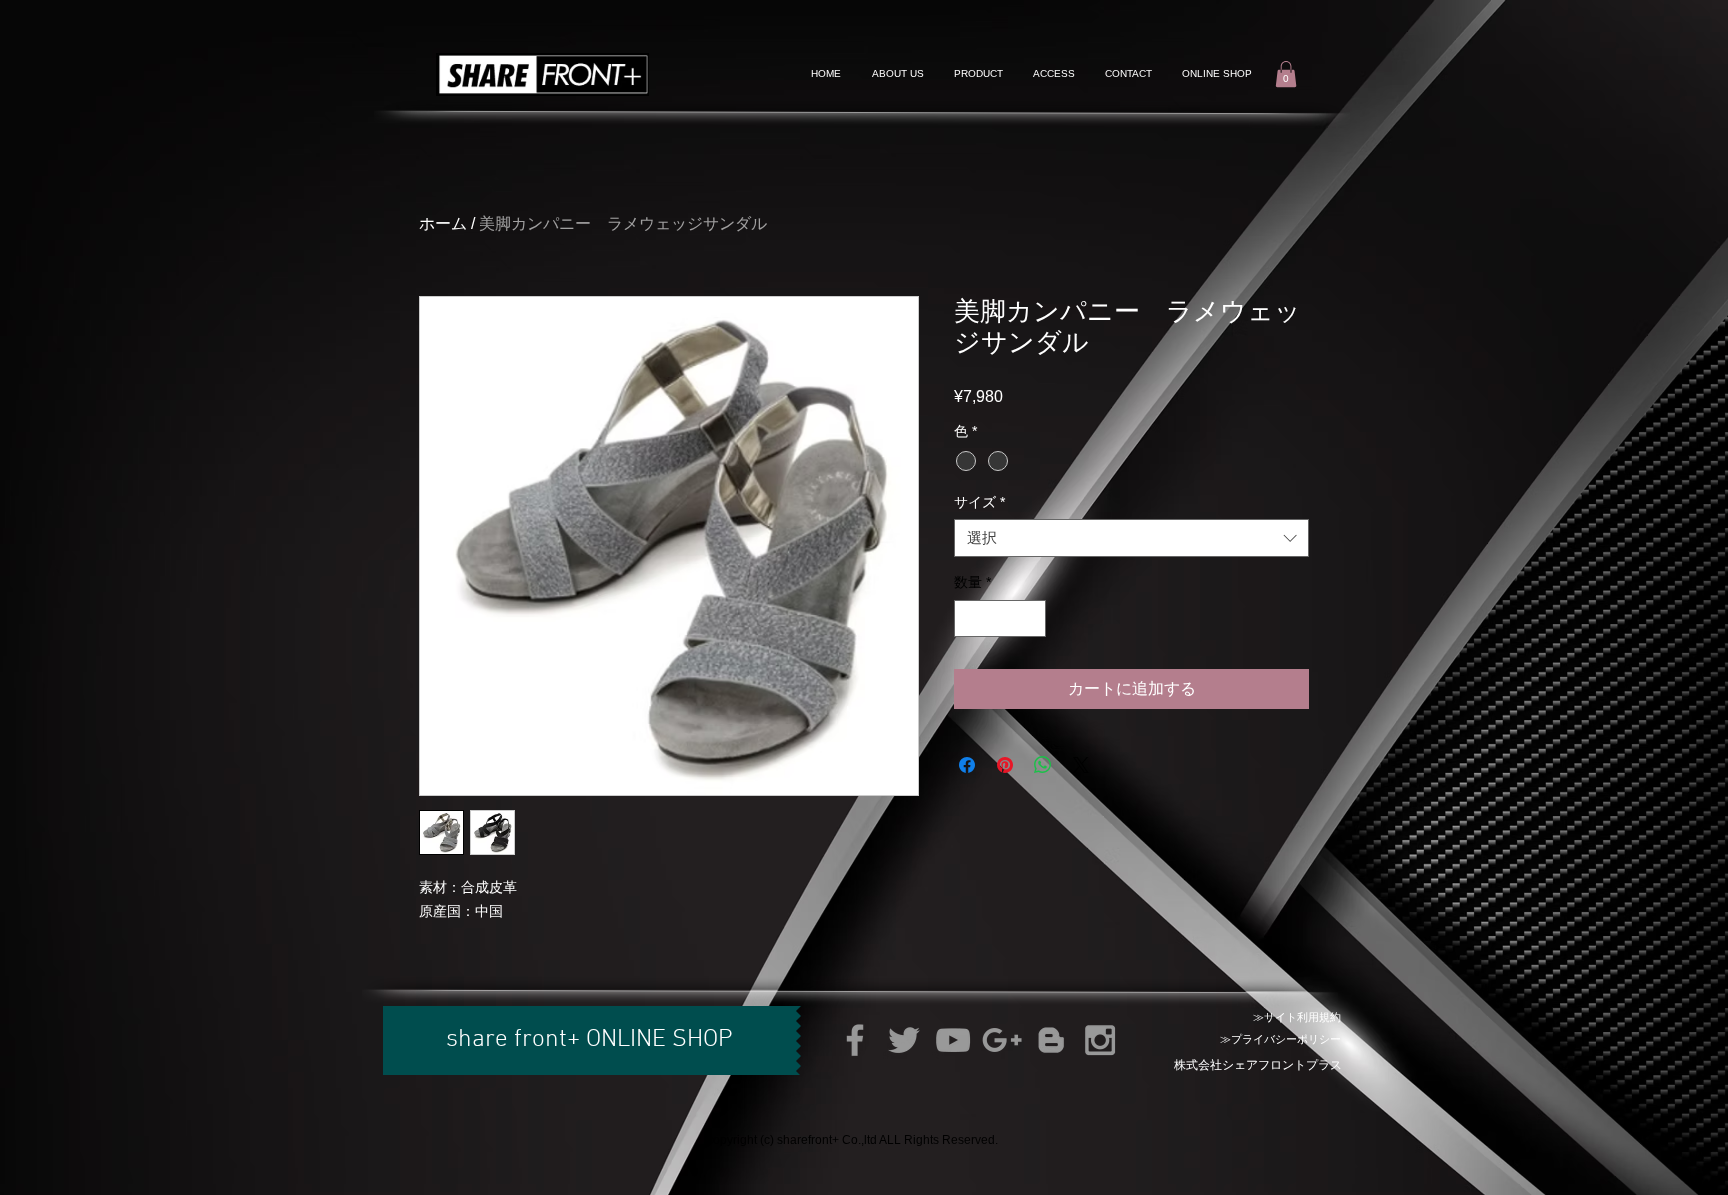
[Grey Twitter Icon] (904, 1040)
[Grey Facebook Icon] (855, 1040)
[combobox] (1131, 538)
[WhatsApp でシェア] (1043, 765)
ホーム (443, 223)
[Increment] (1030, 618)
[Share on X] (1081, 765)
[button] (1286, 74)
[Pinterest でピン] (1005, 765)
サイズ (979, 502)
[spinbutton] (1000, 618)
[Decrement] (969, 618)
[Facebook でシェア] (967, 765)
